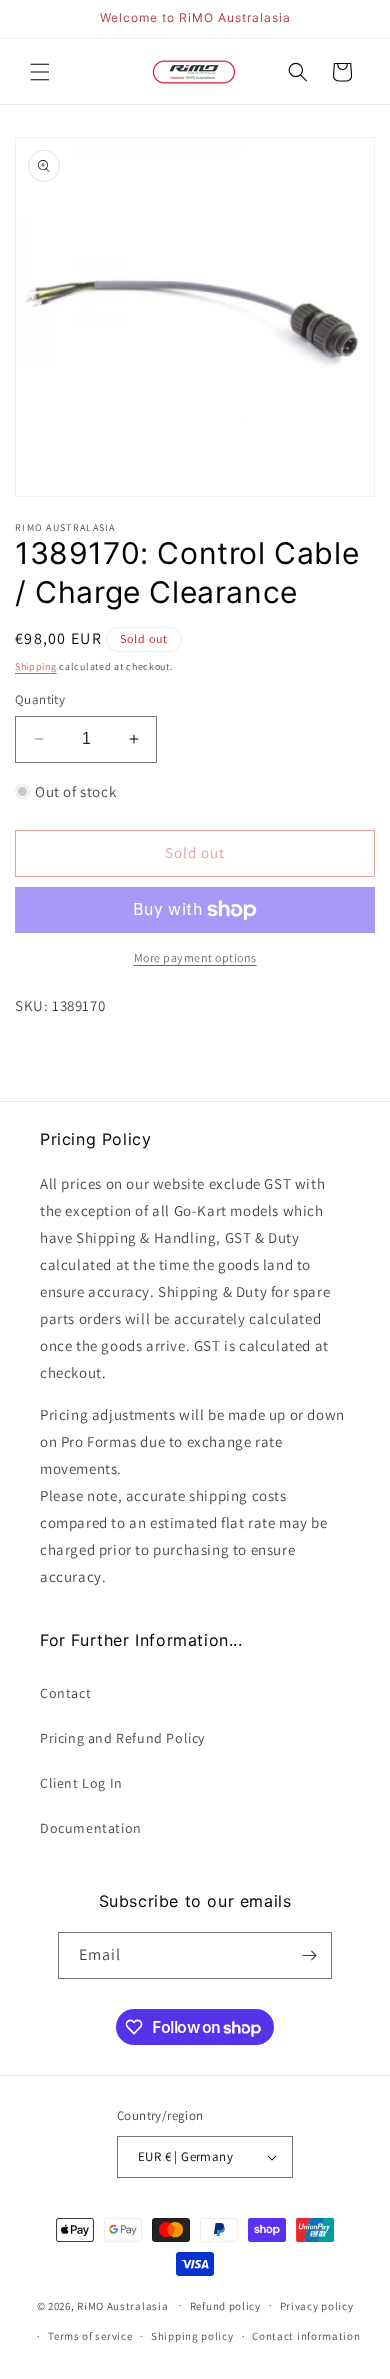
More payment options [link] (195, 957)
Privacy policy (317, 2306)
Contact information (306, 2336)
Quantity (40, 699)
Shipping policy (192, 2336)
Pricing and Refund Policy (122, 1738)
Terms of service (90, 2336)
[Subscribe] (309, 1955)
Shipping (36, 666)
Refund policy (225, 2306)
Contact (65, 1693)
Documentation (91, 1828)
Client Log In (81, 1783)
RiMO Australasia (122, 2305)
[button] (40, 72)
